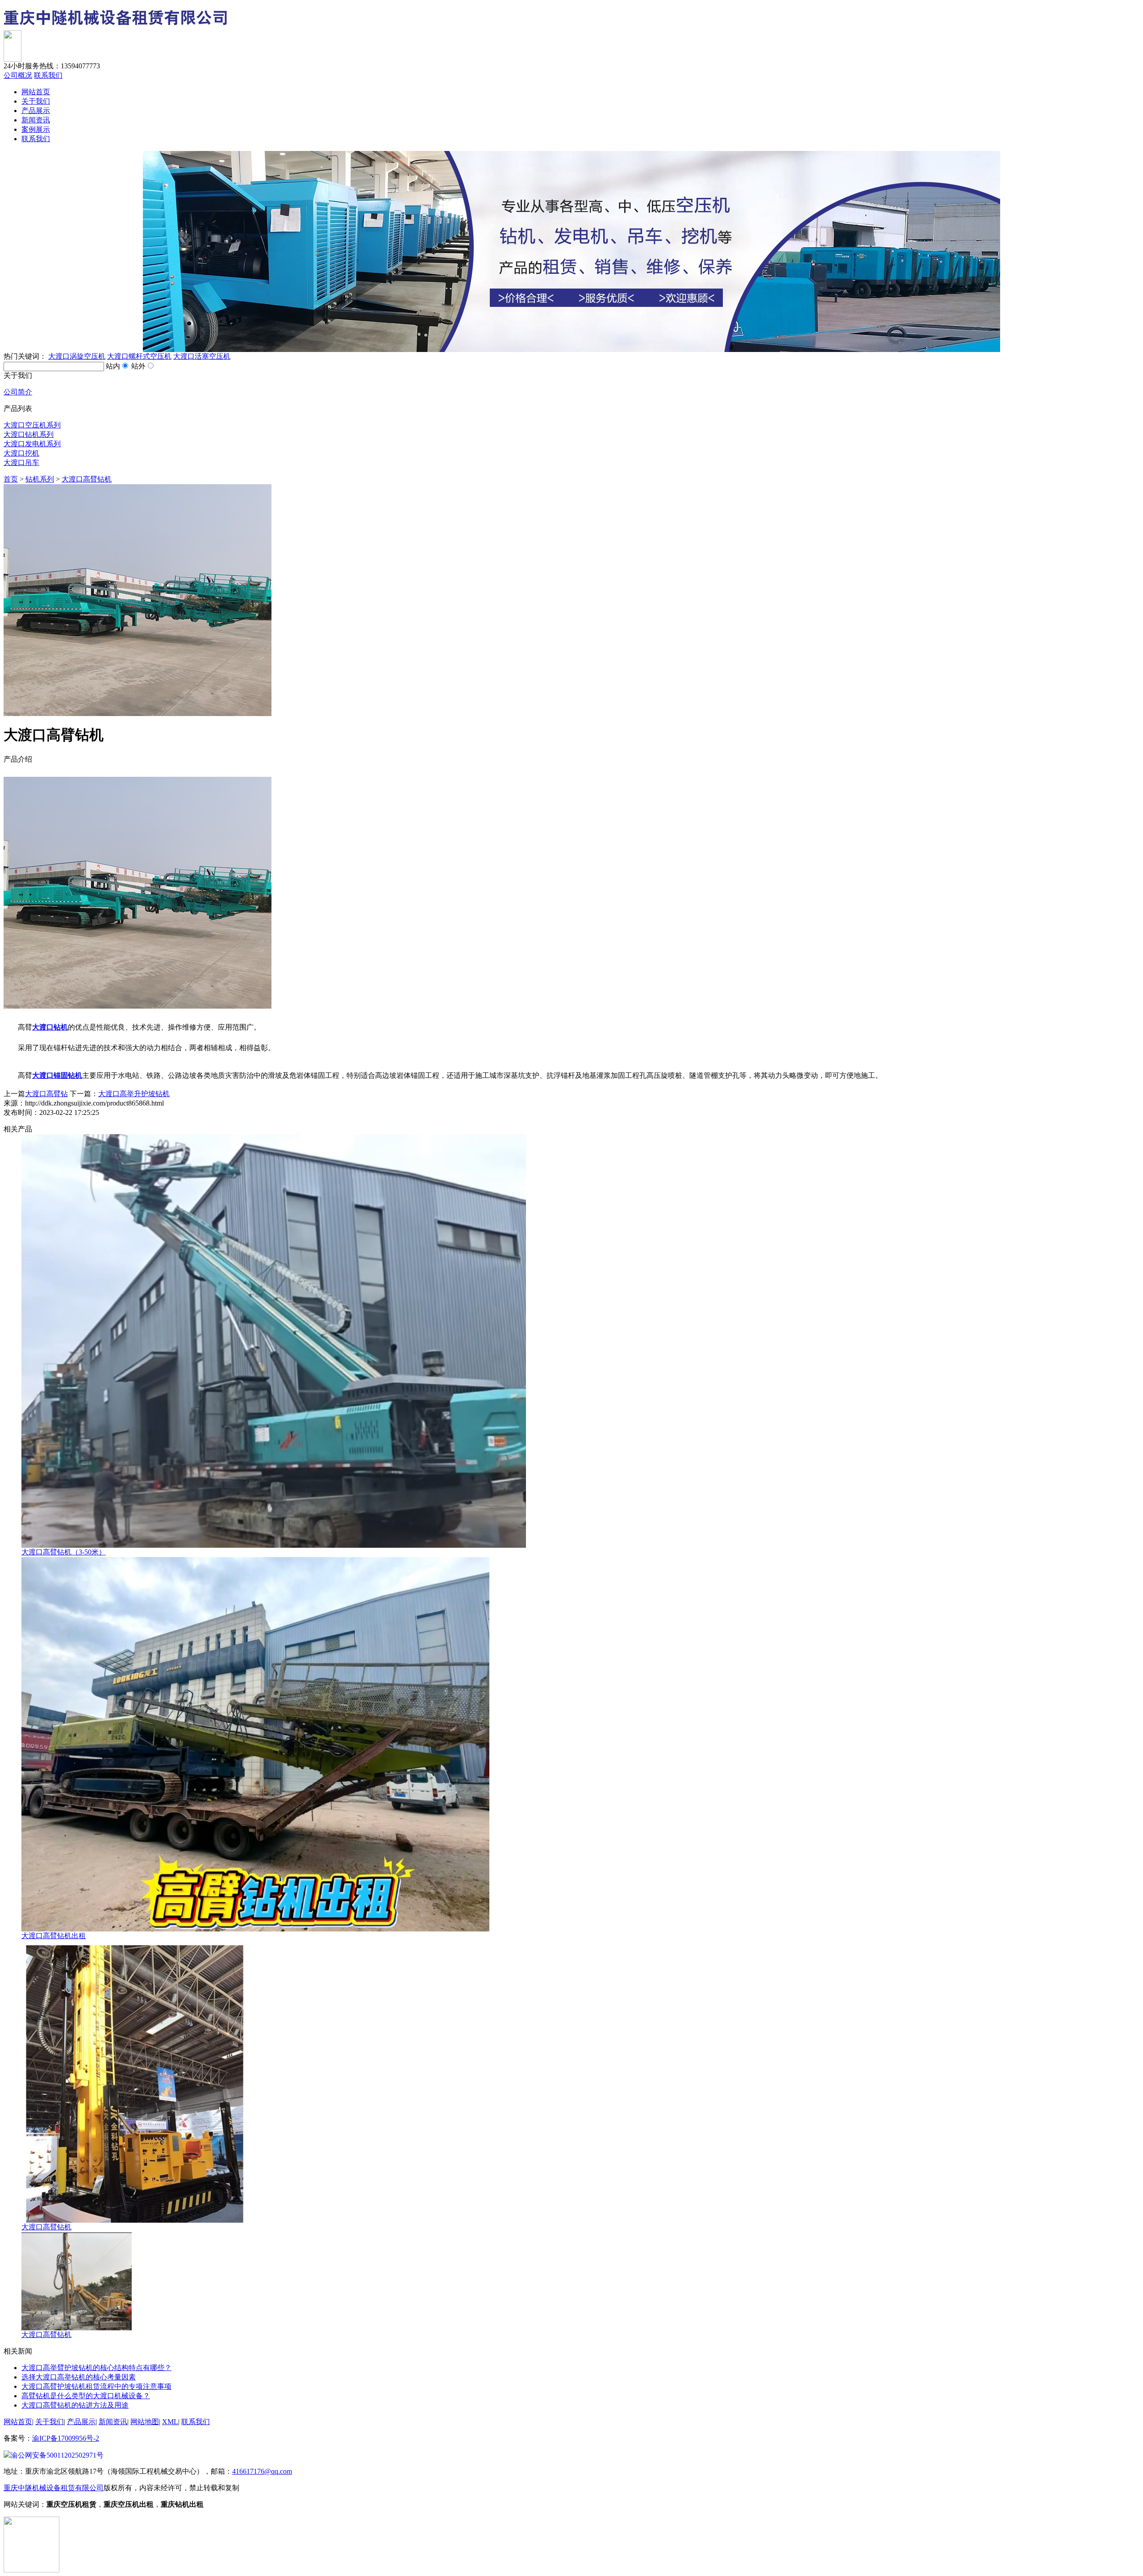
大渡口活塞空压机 (202, 356)
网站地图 (145, 2422)
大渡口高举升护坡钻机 (134, 1094)
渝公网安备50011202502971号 (57, 2455)
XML (170, 2422)
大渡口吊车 (21, 463)
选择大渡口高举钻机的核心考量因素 (79, 2377)
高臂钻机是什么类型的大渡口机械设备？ (86, 2396)
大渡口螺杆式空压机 (139, 356)
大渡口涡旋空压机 (77, 356)
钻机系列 (40, 479)
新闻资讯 (36, 120)
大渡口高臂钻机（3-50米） (64, 1552)
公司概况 (18, 75)
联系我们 (48, 75)
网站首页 (36, 92)
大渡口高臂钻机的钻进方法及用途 (75, 2405)
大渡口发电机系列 (32, 444)
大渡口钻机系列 (29, 434)
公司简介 (18, 392)
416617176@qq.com (262, 2471)
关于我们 (36, 101)
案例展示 (36, 129)
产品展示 (36, 111)
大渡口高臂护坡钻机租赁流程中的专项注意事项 (96, 2386)
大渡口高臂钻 (46, 1094)
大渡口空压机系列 (32, 425)
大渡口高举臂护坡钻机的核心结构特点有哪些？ (96, 2368)
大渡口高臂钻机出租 (54, 1936)
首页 (11, 479)
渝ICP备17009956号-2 (66, 2438)
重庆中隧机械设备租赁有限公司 (54, 2488)
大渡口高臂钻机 (87, 479)
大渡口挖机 (21, 453)
